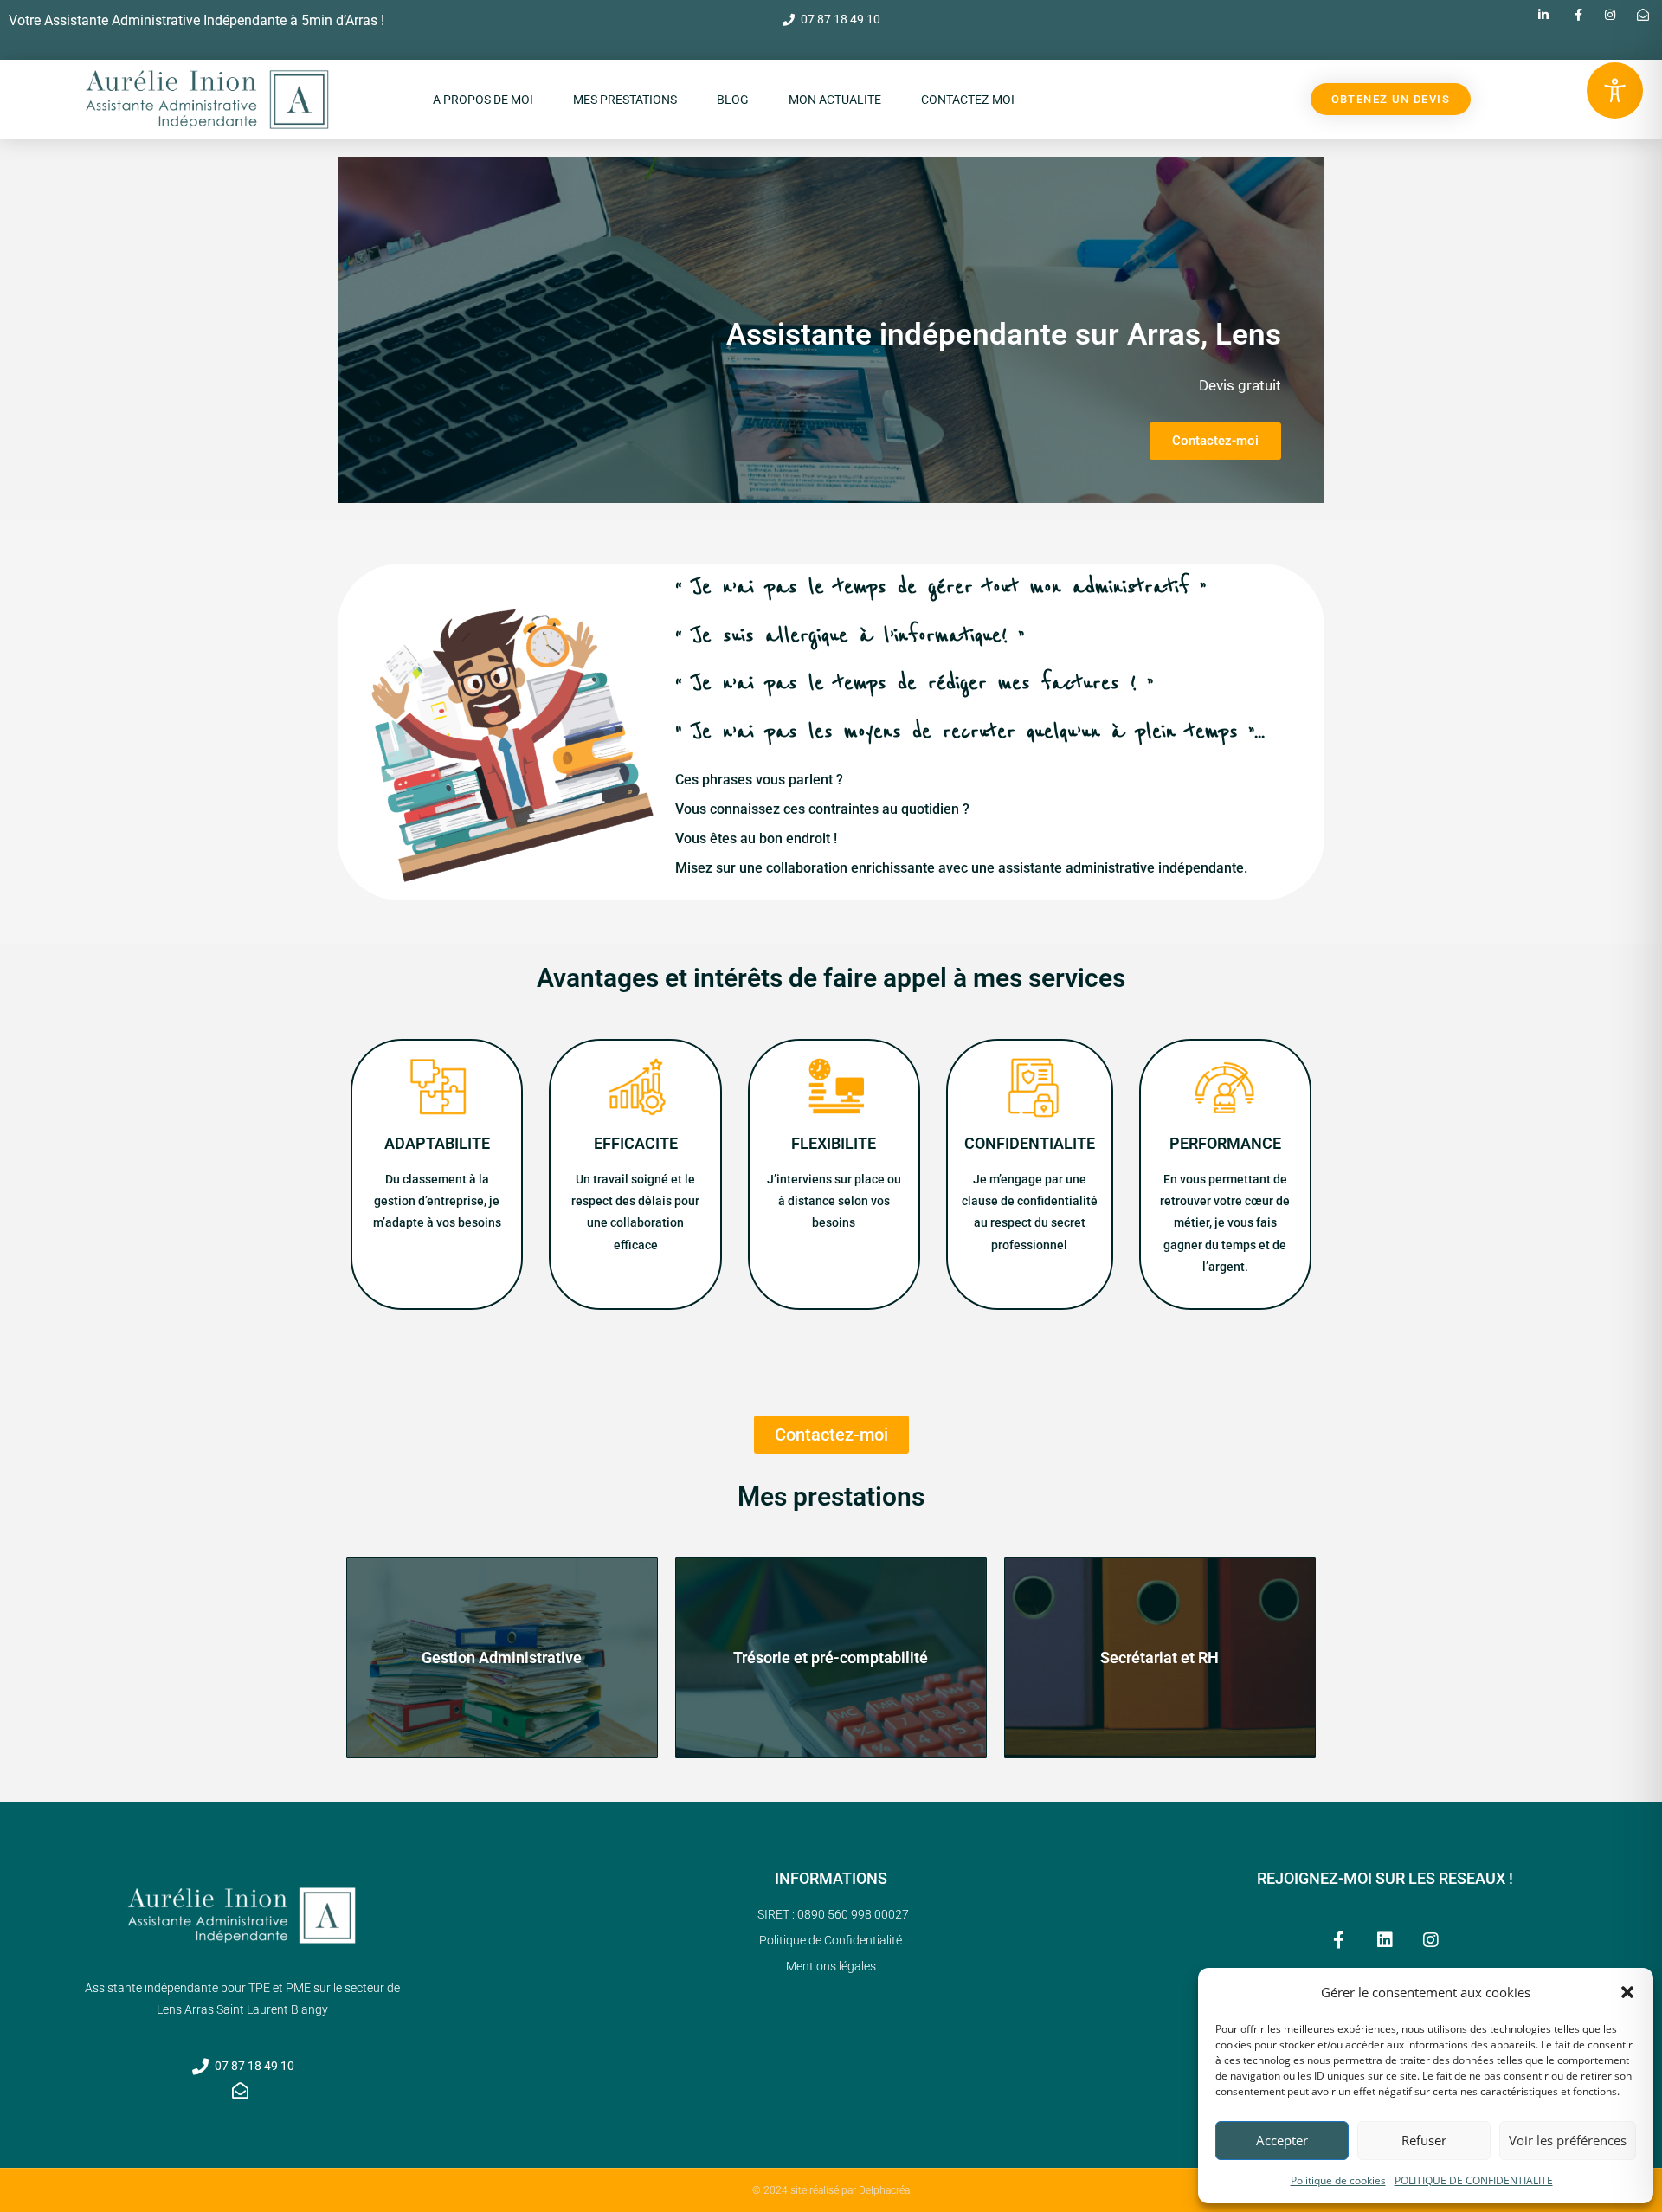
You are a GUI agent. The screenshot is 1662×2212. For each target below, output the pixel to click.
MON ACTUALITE (835, 100)
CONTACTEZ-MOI (968, 100)
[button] (1627, 1992)
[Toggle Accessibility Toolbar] (1615, 90)
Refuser (1424, 2140)
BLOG (733, 100)
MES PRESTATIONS (625, 100)
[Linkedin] (1385, 1940)
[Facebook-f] (1339, 1940)
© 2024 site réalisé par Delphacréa (831, 2190)
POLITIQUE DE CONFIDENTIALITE (1474, 2180)
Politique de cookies (1338, 2180)
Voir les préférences (1568, 2140)
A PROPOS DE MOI (483, 100)
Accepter (1282, 2140)
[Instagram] (1431, 1940)
